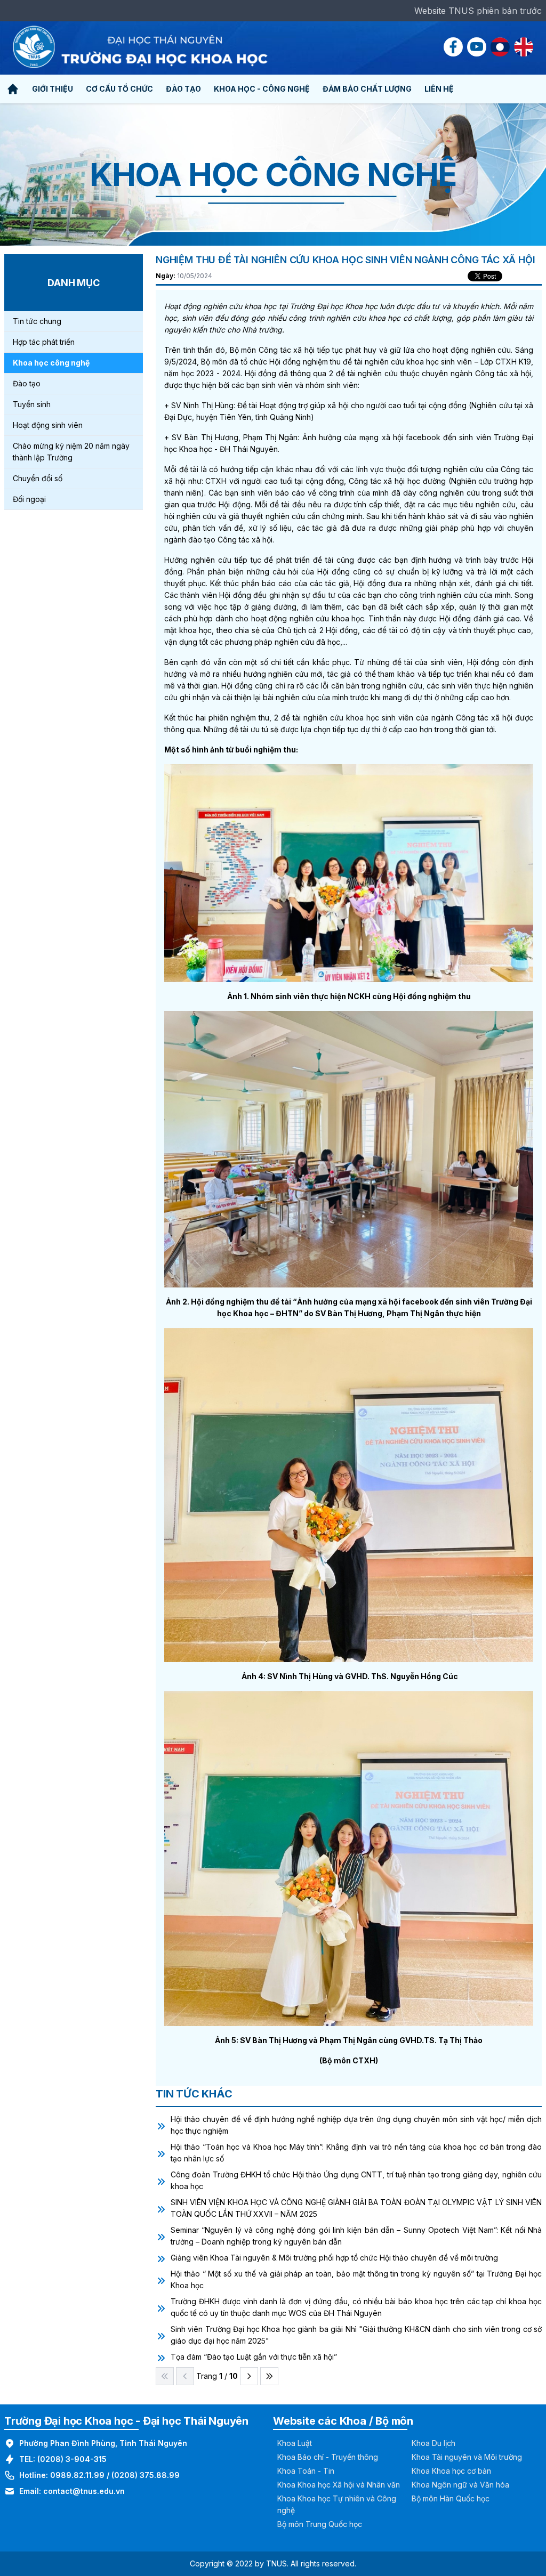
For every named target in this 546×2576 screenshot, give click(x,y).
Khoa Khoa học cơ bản (451, 2471)
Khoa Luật (295, 2443)
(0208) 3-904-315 (72, 2459)
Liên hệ (439, 89)
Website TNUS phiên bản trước (478, 11)
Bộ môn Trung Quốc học (320, 2524)
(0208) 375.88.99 (146, 2475)
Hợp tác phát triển (44, 342)
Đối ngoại (29, 499)
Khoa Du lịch (433, 2443)
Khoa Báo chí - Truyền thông (328, 2457)
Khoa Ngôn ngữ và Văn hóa (460, 2485)
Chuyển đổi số (38, 478)
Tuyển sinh (32, 404)
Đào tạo (27, 383)
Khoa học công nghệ (51, 363)
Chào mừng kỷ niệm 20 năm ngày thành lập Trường (71, 452)
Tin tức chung (37, 321)
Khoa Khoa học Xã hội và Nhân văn (339, 2485)
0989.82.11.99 (77, 2475)
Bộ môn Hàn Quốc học (451, 2498)
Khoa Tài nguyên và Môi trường (467, 2457)
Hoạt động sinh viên (48, 425)
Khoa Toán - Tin (306, 2471)
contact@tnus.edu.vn (84, 2491)
